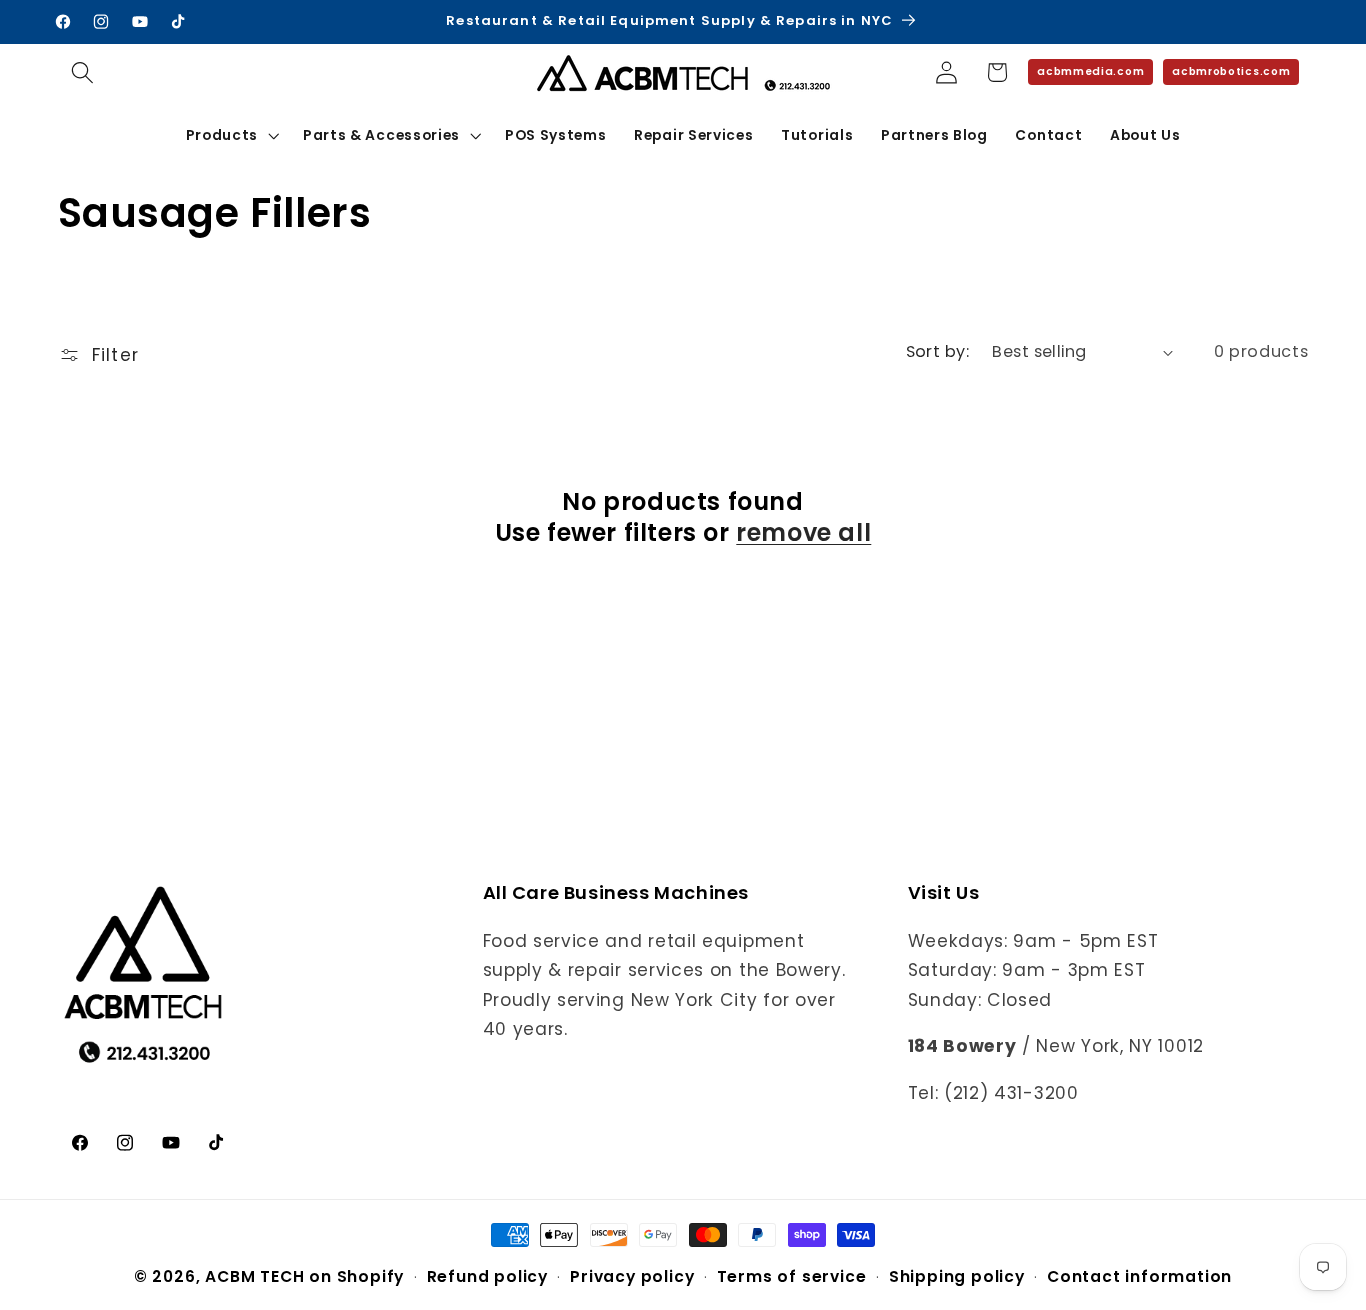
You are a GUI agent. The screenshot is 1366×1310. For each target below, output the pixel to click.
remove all (803, 532)
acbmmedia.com (1090, 71)
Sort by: (938, 351)
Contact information (1139, 1276)
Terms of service (792, 1276)
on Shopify (356, 1276)
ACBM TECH (254, 1276)
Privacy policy (632, 1276)
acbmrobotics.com (1231, 71)
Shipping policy (957, 1276)
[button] (83, 72)
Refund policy (487, 1276)
